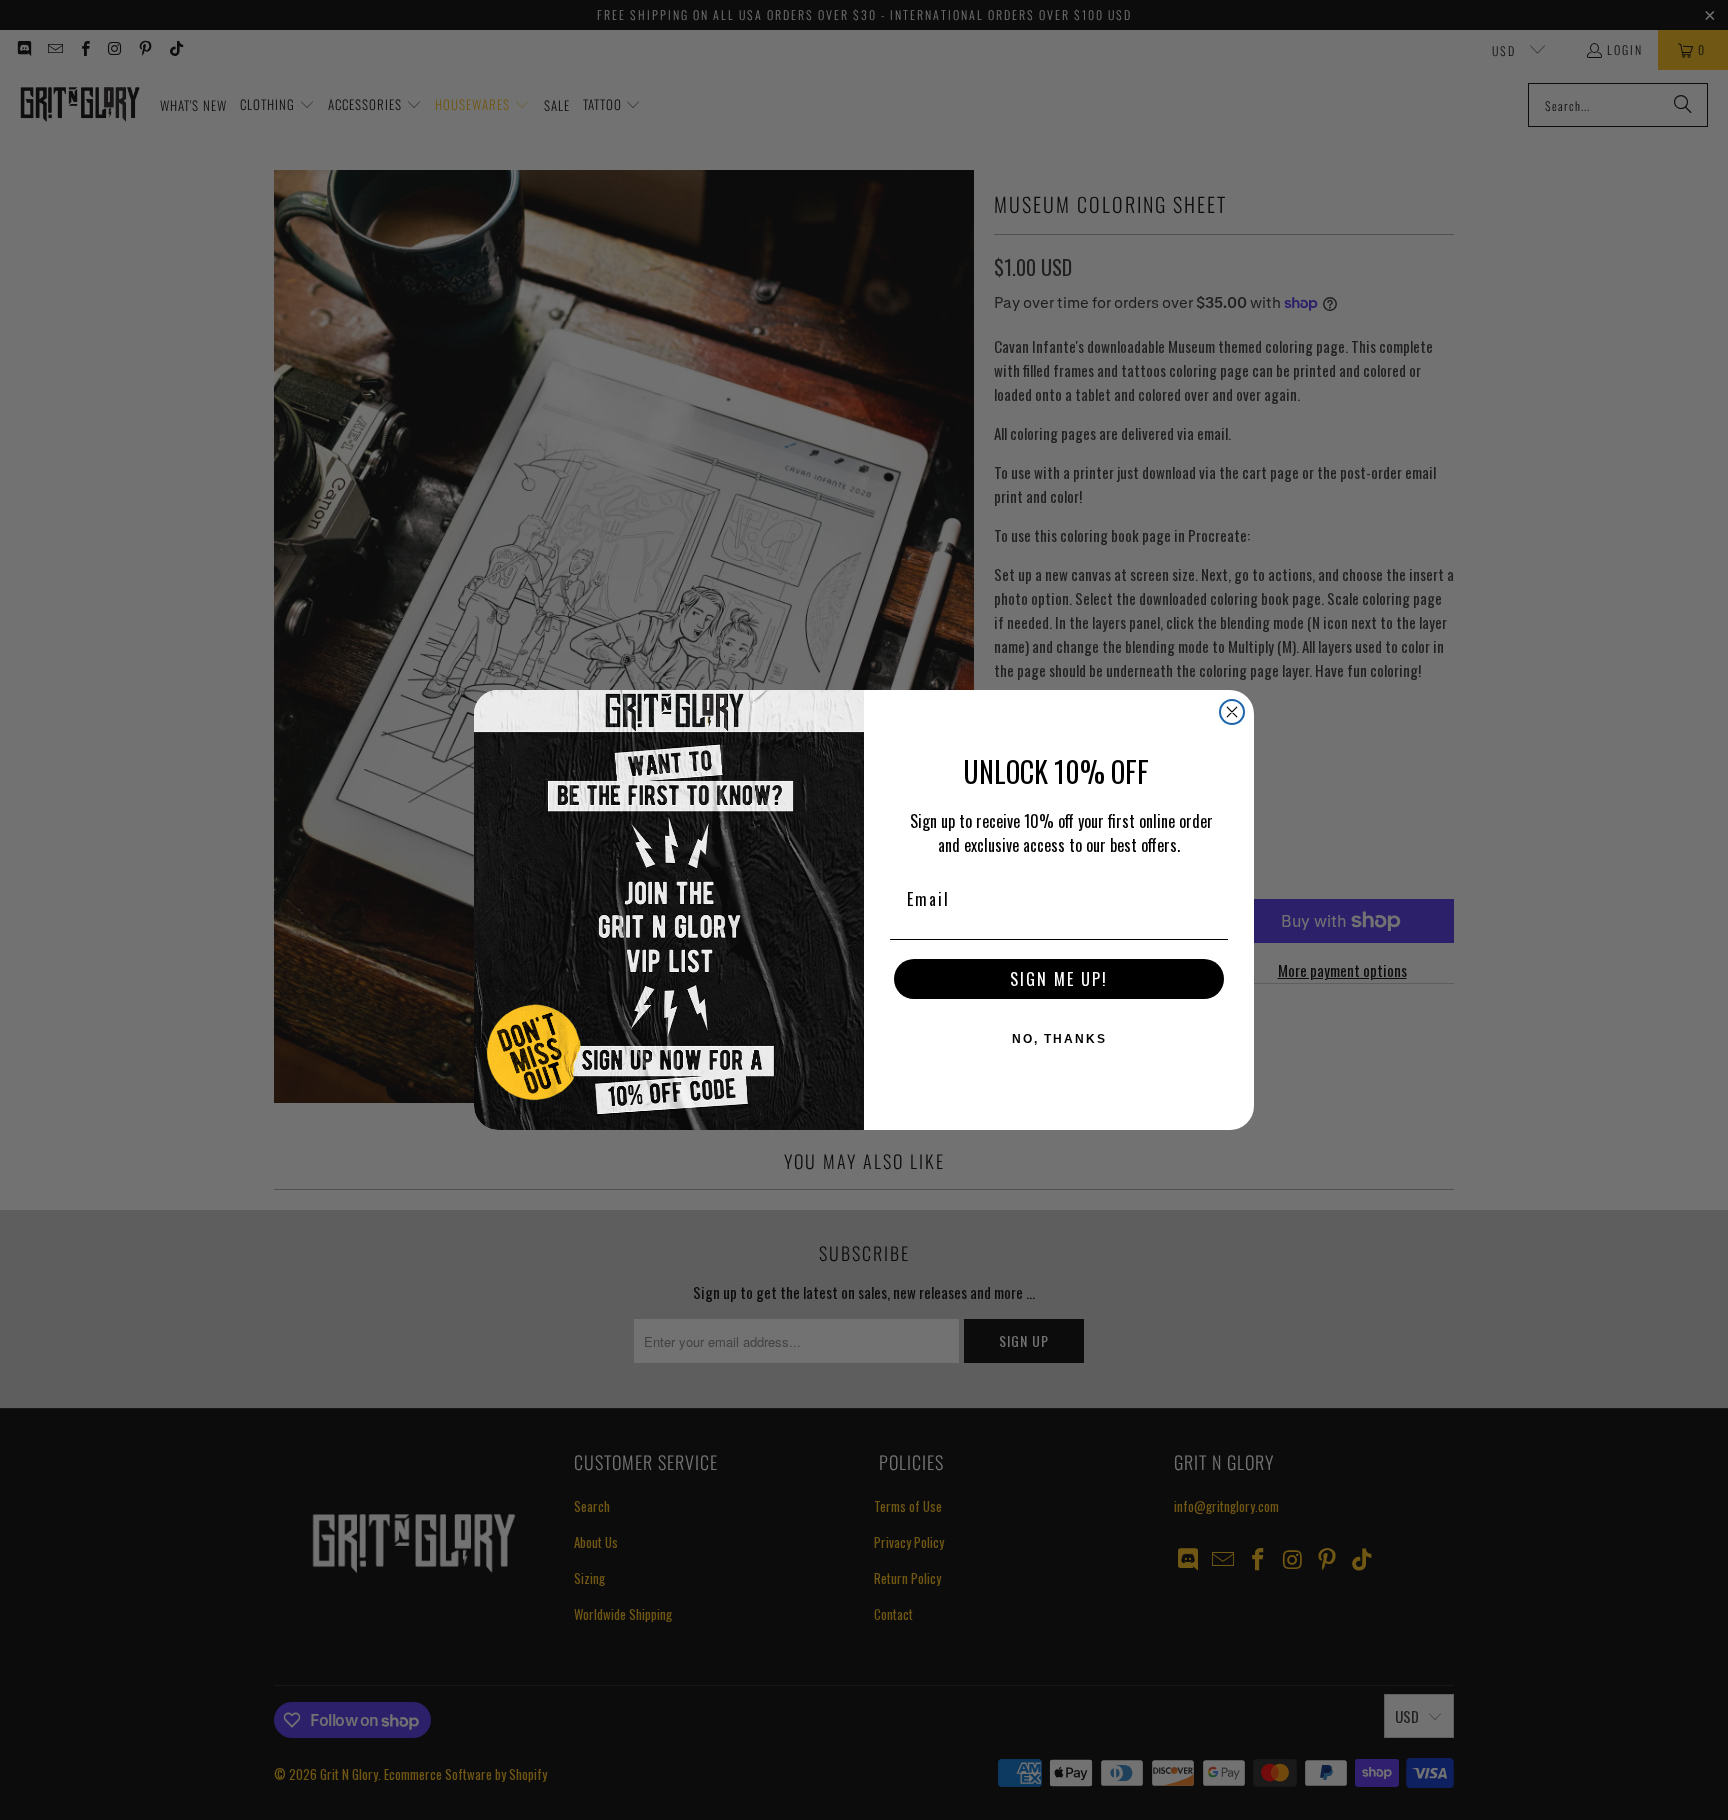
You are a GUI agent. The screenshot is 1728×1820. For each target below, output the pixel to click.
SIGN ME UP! (1059, 979)
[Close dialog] (1232, 712)
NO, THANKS (1059, 1039)
